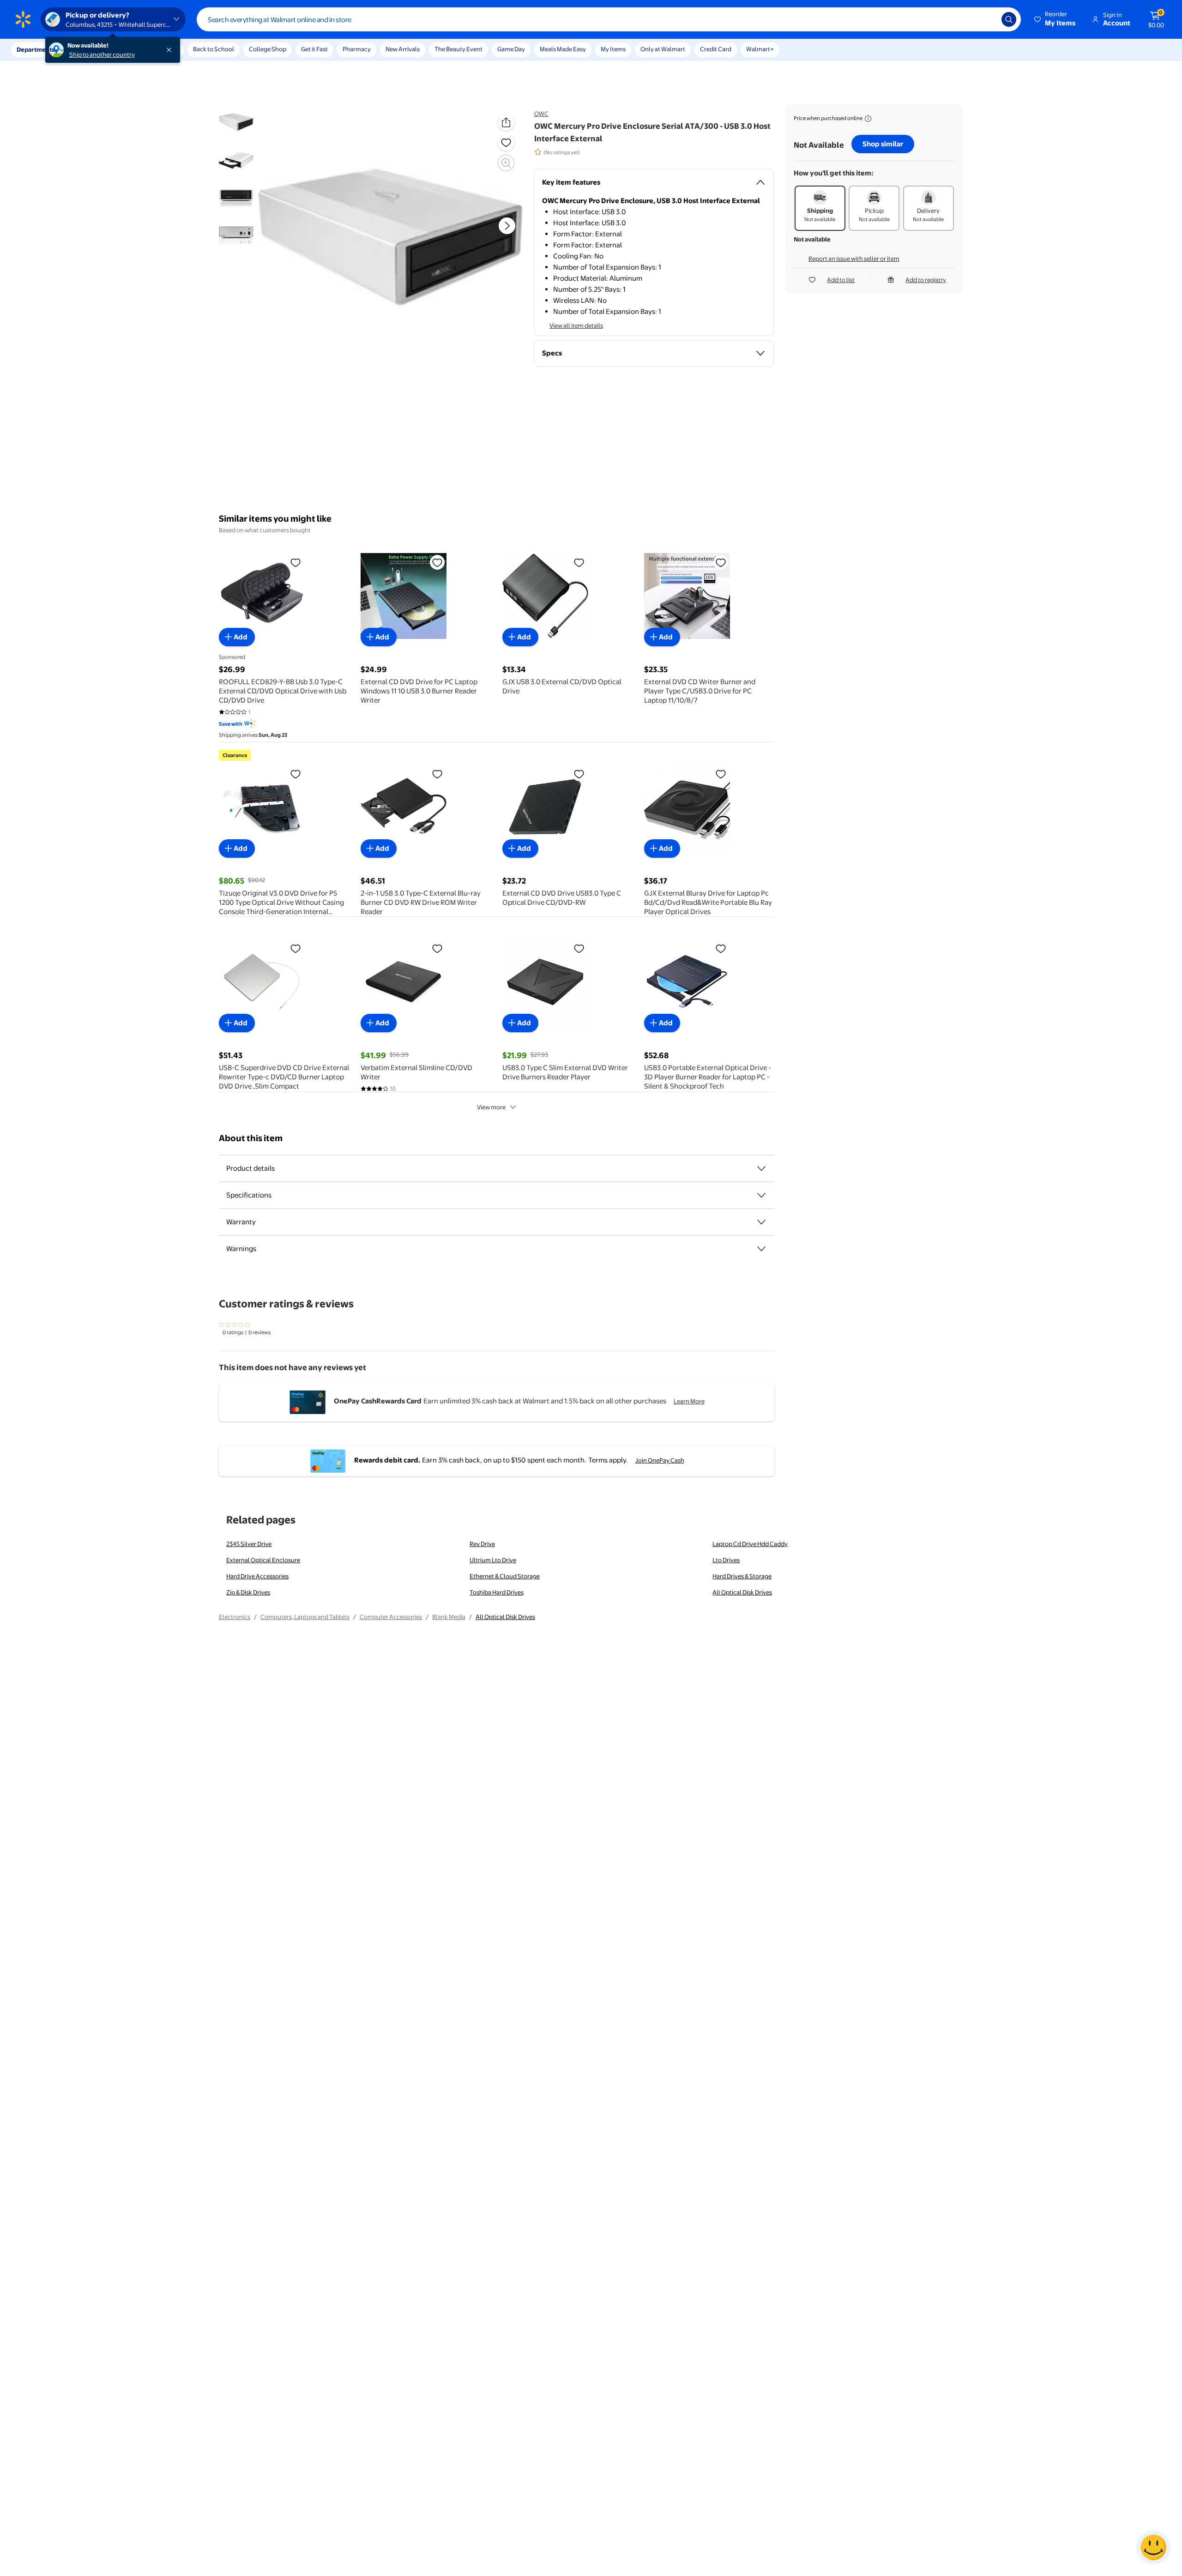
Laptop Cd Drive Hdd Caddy (750, 1544)
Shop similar (883, 144)
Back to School (214, 49)
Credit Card (716, 49)
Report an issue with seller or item (854, 259)
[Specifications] (761, 1195)
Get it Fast (314, 49)
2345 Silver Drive (249, 1544)
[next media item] (507, 226)
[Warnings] (761, 1249)
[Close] (171, 50)
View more (491, 1107)
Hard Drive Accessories (257, 1576)
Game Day (511, 49)
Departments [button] (36, 49)
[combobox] (609, 19)
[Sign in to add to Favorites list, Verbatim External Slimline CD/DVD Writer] (437, 948)
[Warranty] (761, 1222)
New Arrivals (403, 49)
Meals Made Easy (563, 49)
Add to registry (926, 280)
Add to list (841, 280)
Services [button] (93, 49)
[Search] (1009, 19)
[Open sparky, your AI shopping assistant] (1153, 2547)
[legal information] (868, 119)
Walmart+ (760, 49)
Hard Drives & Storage (742, 1576)
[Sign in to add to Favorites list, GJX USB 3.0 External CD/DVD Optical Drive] (579, 562)
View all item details (576, 325)
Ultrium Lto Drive (493, 1560)
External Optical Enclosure (263, 1560)
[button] (1055, 19)
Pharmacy (357, 49)
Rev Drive (482, 1544)
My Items (613, 49)
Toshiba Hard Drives (497, 1592)
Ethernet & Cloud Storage (505, 1576)
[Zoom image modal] (506, 163)
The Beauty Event (458, 49)
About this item (251, 1138)
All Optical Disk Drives (742, 1592)
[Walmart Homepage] (23, 19)
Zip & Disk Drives (248, 1592)
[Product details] (761, 1168)
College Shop (268, 49)
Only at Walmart (663, 49)
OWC (541, 114)
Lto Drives (726, 1560)
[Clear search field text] (988, 19)
